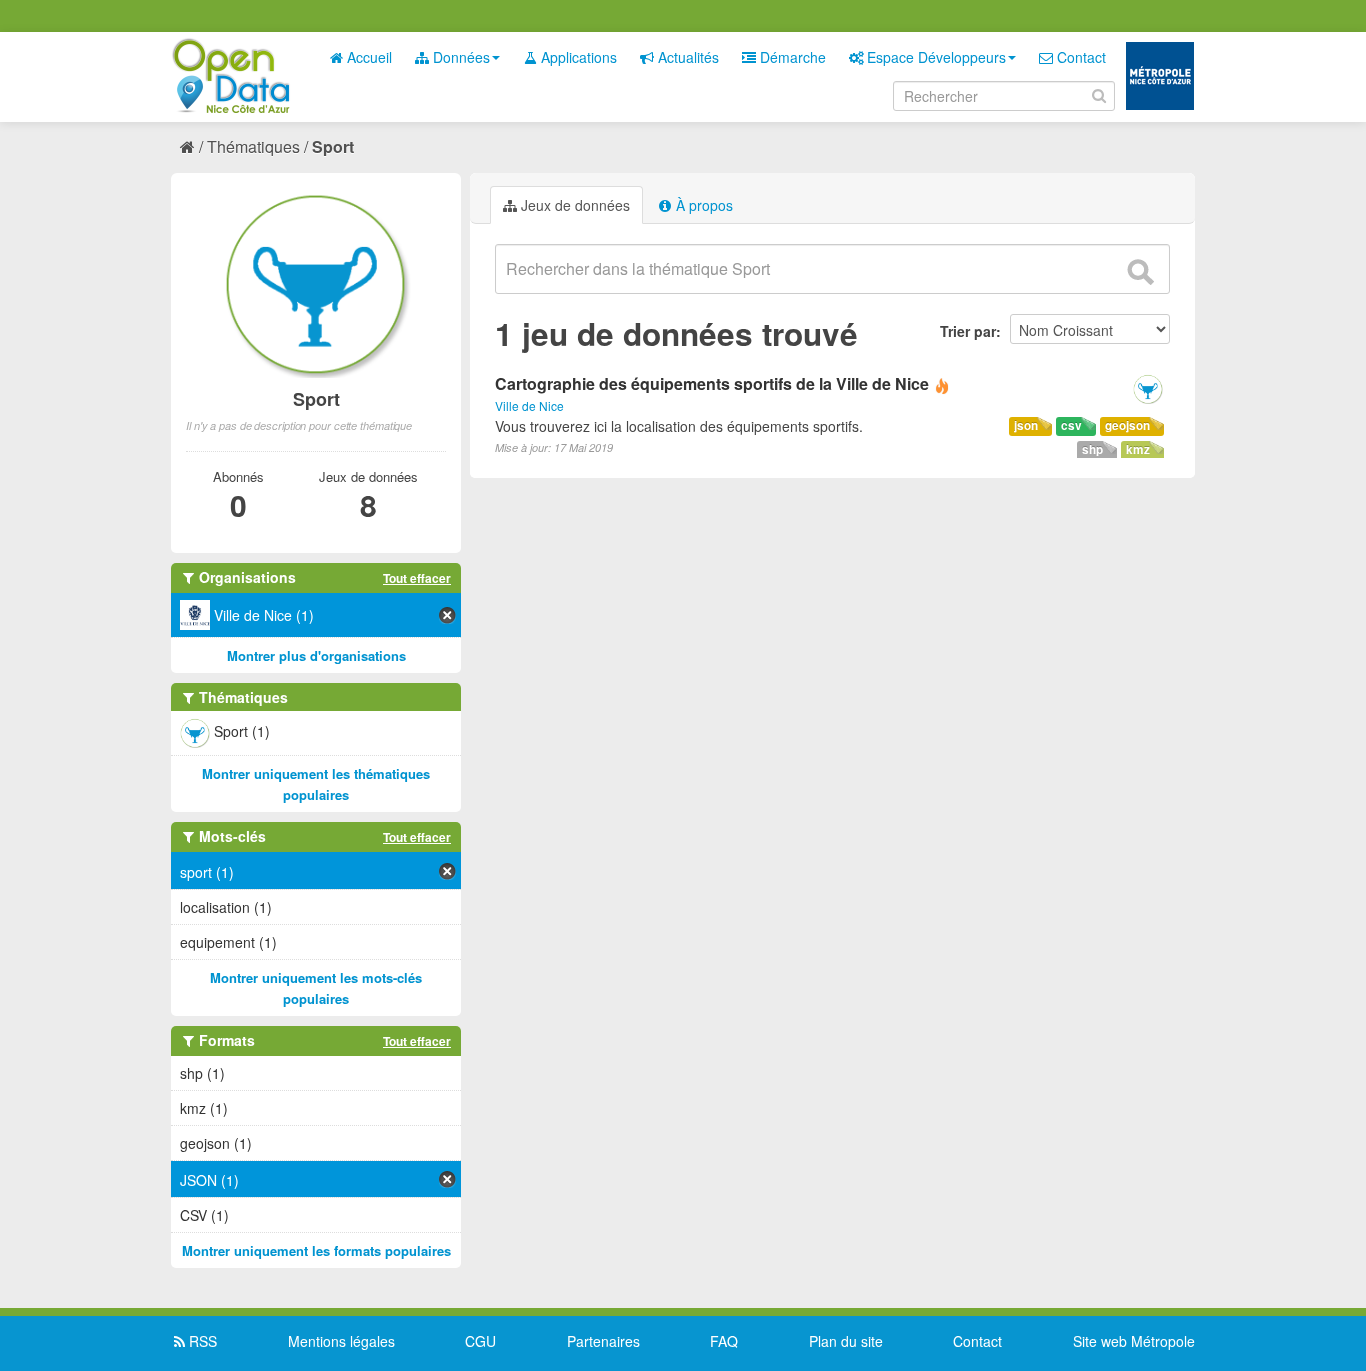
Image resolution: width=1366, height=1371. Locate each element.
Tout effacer (417, 578)
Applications (577, 57)
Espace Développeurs (934, 57)
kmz (1138, 449)
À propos (702, 205)
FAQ (724, 1341)
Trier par (968, 331)
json (1026, 425)
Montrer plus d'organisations (316, 655)
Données (459, 57)
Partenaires (603, 1341)
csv (1071, 425)
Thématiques (253, 146)
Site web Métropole (1134, 1341)
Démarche (791, 57)
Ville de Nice (529, 405)
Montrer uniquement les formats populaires (316, 1250)
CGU (480, 1341)
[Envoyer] (1140, 272)
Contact (1079, 57)
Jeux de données (573, 205)
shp (1092, 449)
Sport (333, 146)
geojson (1127, 425)
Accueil (367, 57)
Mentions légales (341, 1341)
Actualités (686, 57)
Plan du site (846, 1341)
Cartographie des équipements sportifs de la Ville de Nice (712, 383)
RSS (201, 1341)
